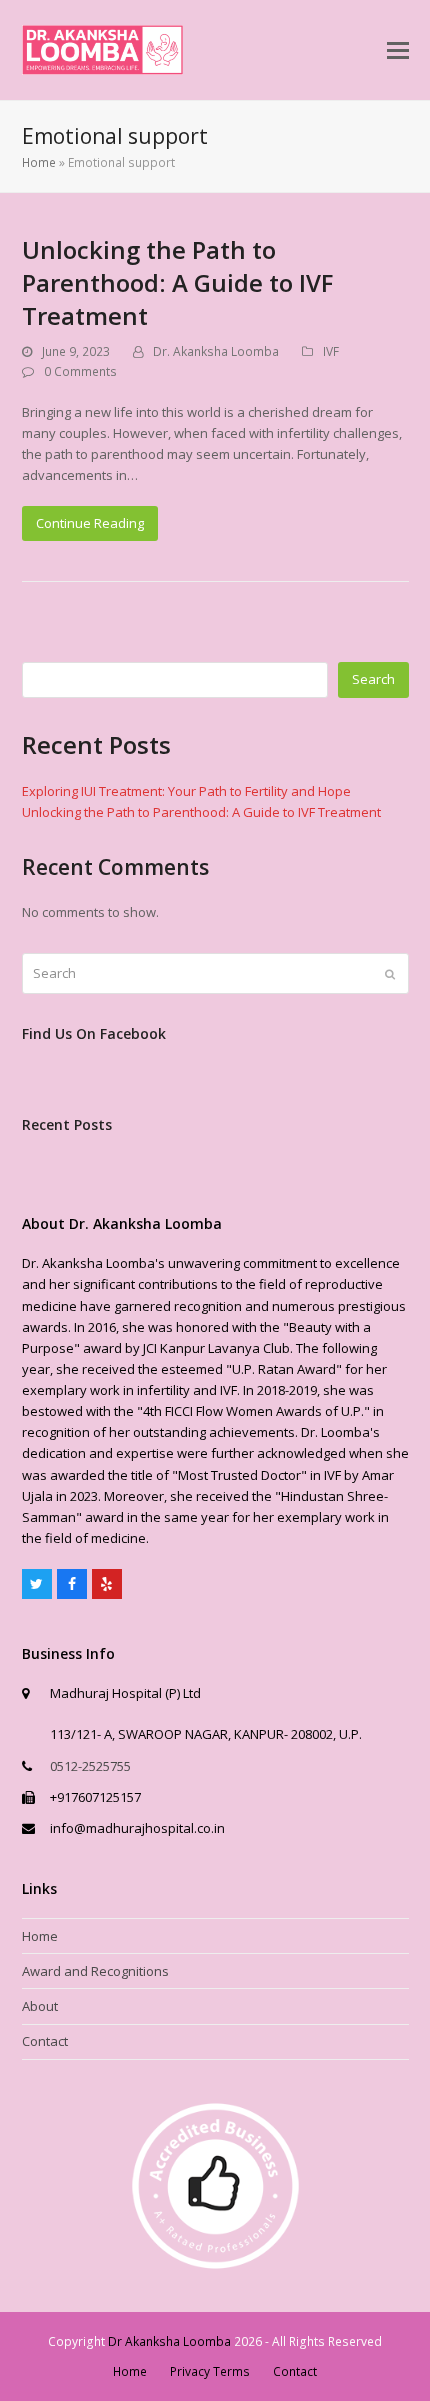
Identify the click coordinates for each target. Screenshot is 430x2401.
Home (39, 162)
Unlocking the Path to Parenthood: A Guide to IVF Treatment (177, 282)
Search (373, 679)
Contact (45, 2041)
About (40, 2006)
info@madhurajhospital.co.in (137, 1828)
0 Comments (80, 371)
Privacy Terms (210, 2371)
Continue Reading (90, 523)
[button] (398, 50)
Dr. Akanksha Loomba (216, 351)
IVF (331, 351)
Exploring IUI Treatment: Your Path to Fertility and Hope (186, 791)
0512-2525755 (90, 1766)
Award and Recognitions (95, 1971)
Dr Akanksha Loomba (169, 2341)
